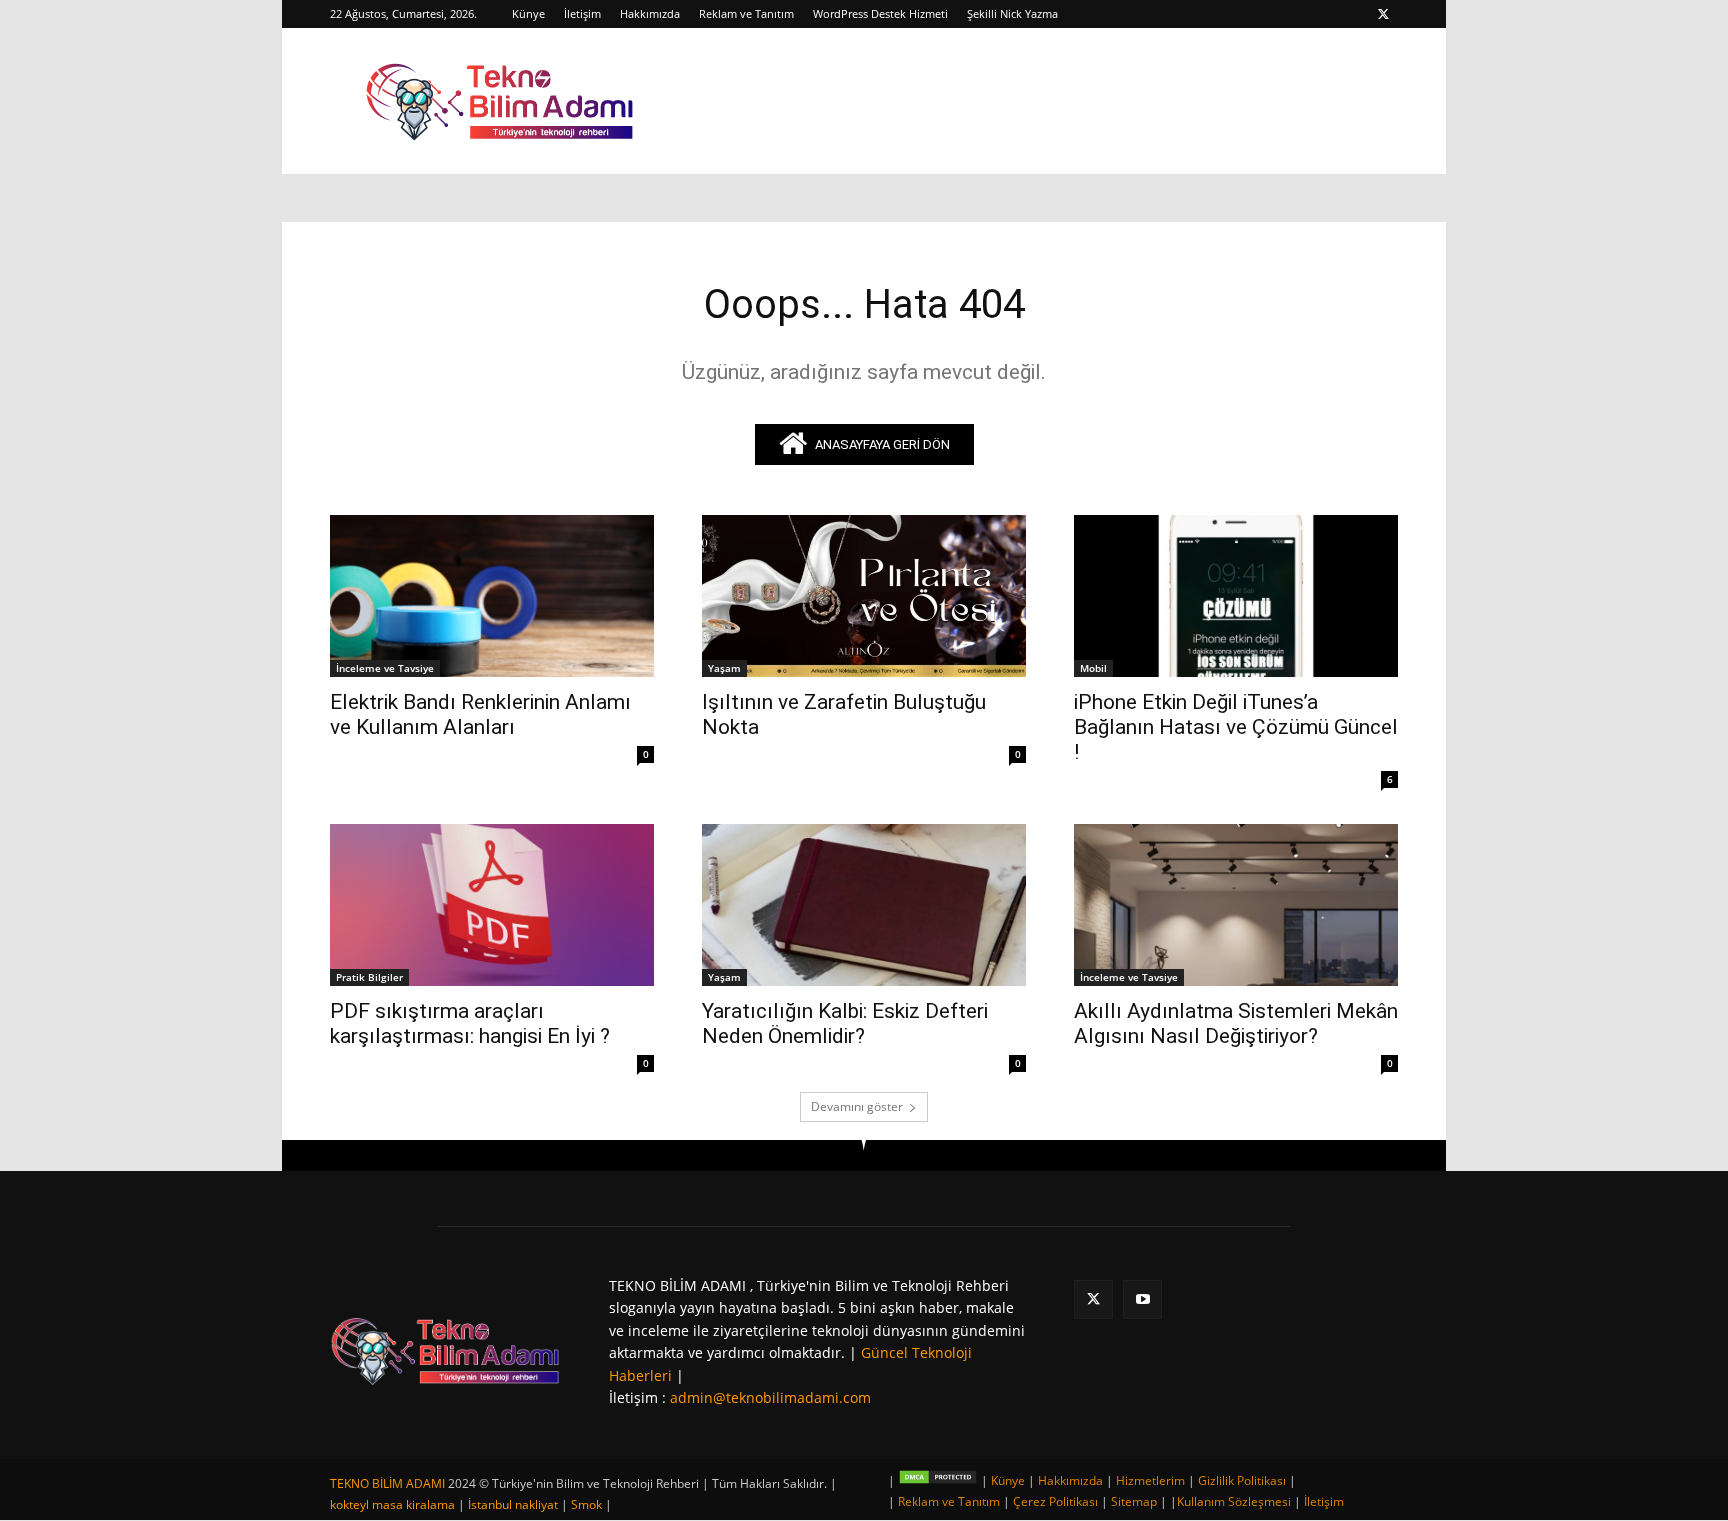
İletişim (582, 13)
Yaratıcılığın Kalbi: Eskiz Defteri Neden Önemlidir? (845, 1023)
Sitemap (1134, 1501)
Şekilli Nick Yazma (1012, 13)
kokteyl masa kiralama (392, 1504)
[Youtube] (1142, 1299)
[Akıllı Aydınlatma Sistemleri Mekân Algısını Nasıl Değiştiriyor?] (1236, 905)
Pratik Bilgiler (369, 977)
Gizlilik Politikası (1242, 1480)
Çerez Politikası (1055, 1501)
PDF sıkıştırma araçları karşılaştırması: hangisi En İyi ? (470, 1023)
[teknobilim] (445, 1350)
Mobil (1093, 668)
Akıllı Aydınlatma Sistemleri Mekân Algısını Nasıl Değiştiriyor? (1236, 1023)
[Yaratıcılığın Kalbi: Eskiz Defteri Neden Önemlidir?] (864, 905)
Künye (528, 13)
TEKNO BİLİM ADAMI (387, 1483)
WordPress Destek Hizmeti (880, 13)
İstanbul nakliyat (513, 1504)
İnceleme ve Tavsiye (385, 668)
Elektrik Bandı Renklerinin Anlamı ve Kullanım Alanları (480, 714)
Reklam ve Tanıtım (746, 13)
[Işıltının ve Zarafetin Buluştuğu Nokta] (864, 596)
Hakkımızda (650, 13)
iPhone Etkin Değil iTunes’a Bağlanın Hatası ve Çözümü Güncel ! (1236, 727)
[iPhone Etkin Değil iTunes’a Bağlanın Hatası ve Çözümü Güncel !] (1236, 596)
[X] (1383, 14)
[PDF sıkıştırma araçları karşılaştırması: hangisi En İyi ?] (492, 905)
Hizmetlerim (1150, 1480)
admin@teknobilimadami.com (770, 1397)
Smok (586, 1504)
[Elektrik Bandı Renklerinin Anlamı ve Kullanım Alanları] (492, 596)
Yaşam (724, 668)
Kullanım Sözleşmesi (1234, 1501)
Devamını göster (857, 1106)
